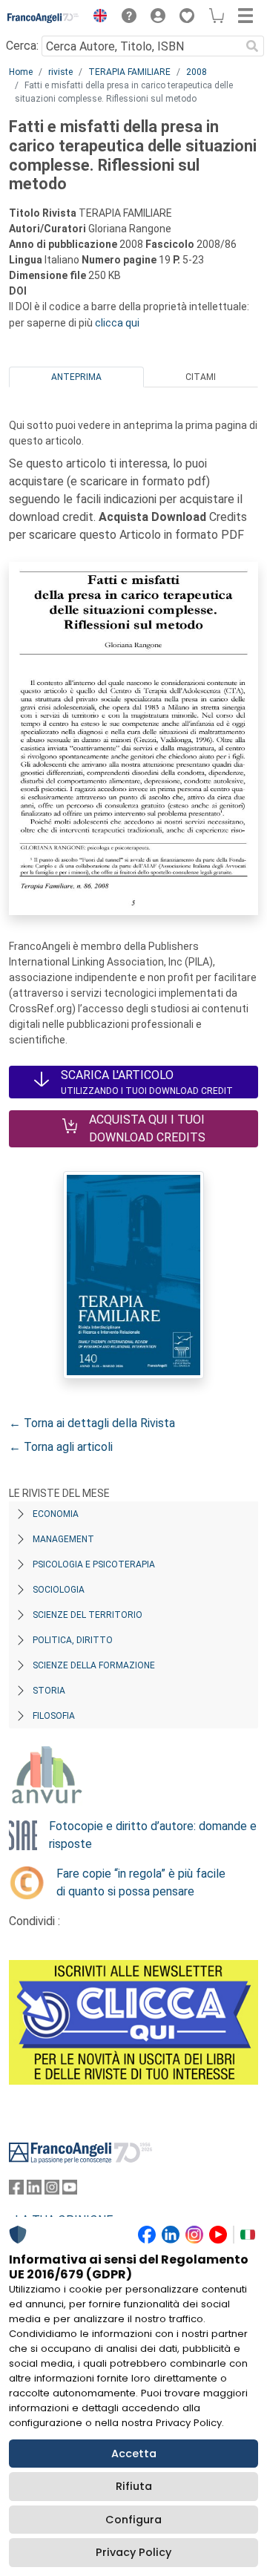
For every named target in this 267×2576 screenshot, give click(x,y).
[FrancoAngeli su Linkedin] (34, 2190)
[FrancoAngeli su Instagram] (52, 2190)
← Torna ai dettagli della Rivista (92, 1423)
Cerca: (22, 46)
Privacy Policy (133, 2552)
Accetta (134, 2454)
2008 (197, 72)
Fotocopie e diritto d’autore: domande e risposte (153, 1835)
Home (21, 72)
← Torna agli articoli (61, 1447)
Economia (56, 1514)
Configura (133, 2520)
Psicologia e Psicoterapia (94, 1564)
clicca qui (117, 323)
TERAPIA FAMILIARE (129, 72)
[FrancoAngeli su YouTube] (70, 2190)
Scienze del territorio (88, 1615)
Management (63, 1539)
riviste (60, 72)
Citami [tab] (201, 377)
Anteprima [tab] (76, 377)
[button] (96, 18)
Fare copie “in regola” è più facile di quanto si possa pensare (141, 1882)
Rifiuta (134, 2486)
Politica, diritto (73, 1640)
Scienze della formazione (94, 1665)
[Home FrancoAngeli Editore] (43, 18)
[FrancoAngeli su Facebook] (16, 2190)
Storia (49, 1691)
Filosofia (54, 1716)
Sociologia (59, 1590)
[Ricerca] (252, 46)
